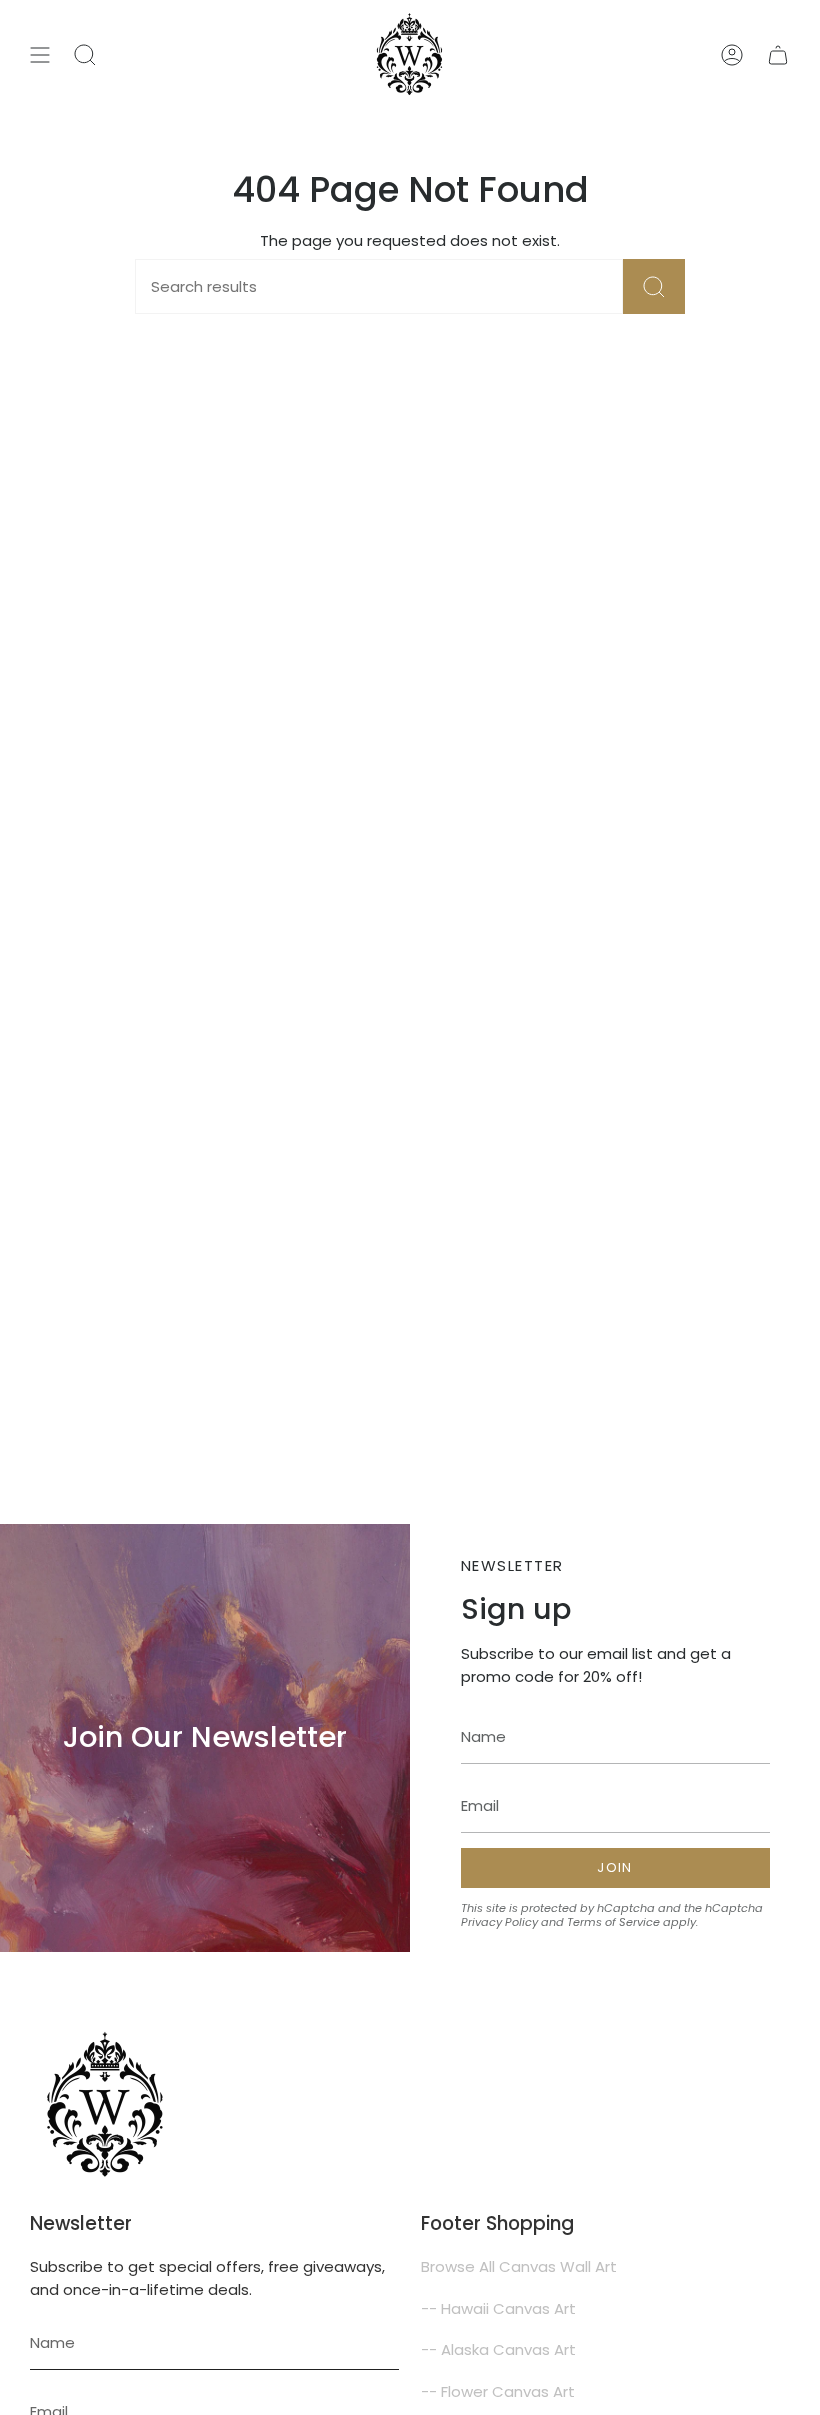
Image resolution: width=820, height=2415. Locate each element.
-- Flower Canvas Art (498, 2391)
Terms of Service (613, 1922)
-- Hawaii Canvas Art (498, 2308)
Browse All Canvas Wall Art (519, 2266)
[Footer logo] (105, 2105)
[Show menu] (40, 54)
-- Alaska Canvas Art (498, 2349)
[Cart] (778, 54)
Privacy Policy (499, 1922)
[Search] (654, 286)
